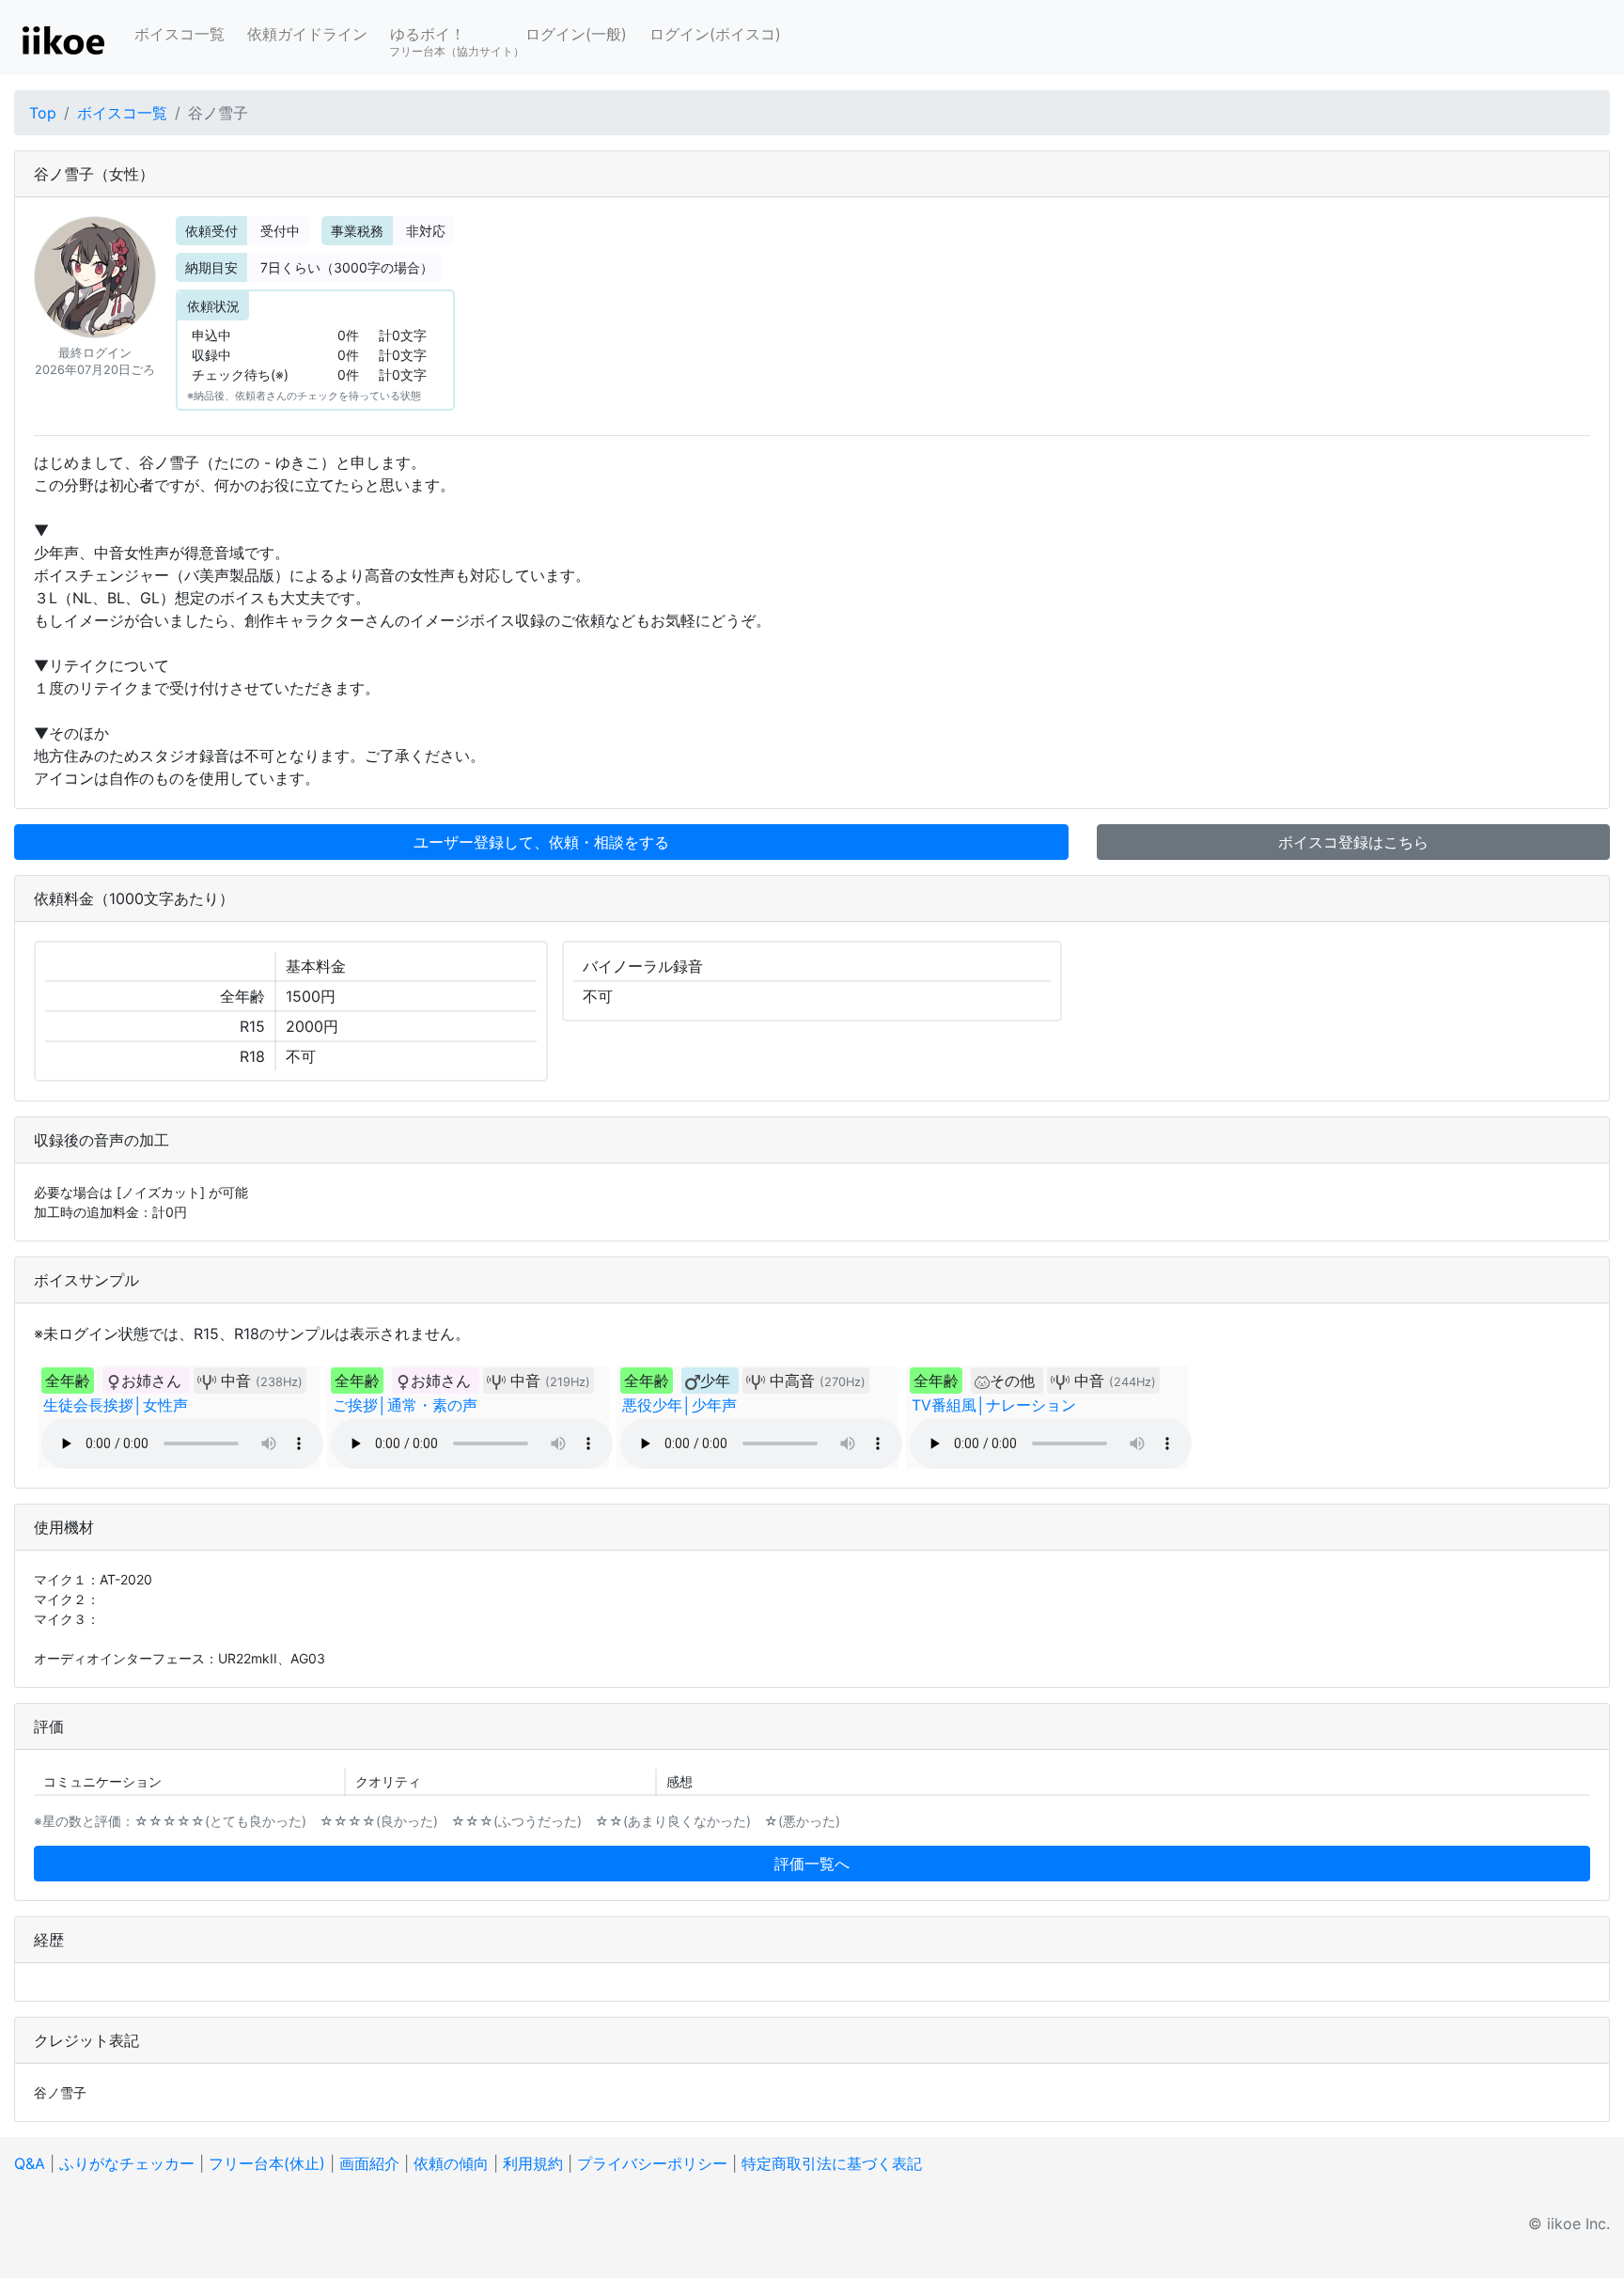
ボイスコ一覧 (180, 34)
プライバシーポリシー (652, 2163)
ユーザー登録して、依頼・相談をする (541, 842)
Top (43, 113)
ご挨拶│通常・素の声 (405, 1405)
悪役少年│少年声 (679, 1405)
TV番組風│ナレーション (994, 1405)
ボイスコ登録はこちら (1353, 842)
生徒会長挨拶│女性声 (116, 1405)
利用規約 (533, 2163)
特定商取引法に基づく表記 (832, 2163)
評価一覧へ (812, 1864)
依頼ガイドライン (307, 34)
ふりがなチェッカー (127, 2163)
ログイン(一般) (576, 34)
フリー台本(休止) (267, 2163)
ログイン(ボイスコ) (715, 34)
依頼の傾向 (451, 2163)
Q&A (30, 2163)
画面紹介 (369, 2163)
